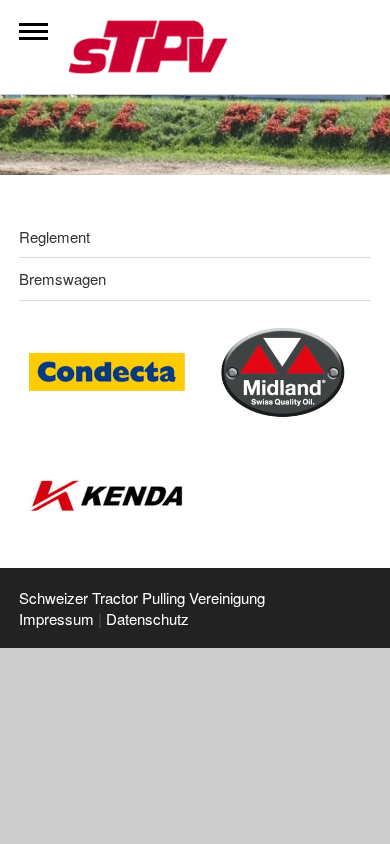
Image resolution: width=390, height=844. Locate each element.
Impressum (56, 618)
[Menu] (33, 31)
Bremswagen (62, 278)
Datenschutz (147, 618)
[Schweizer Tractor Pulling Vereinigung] (168, 47)
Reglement (54, 236)
